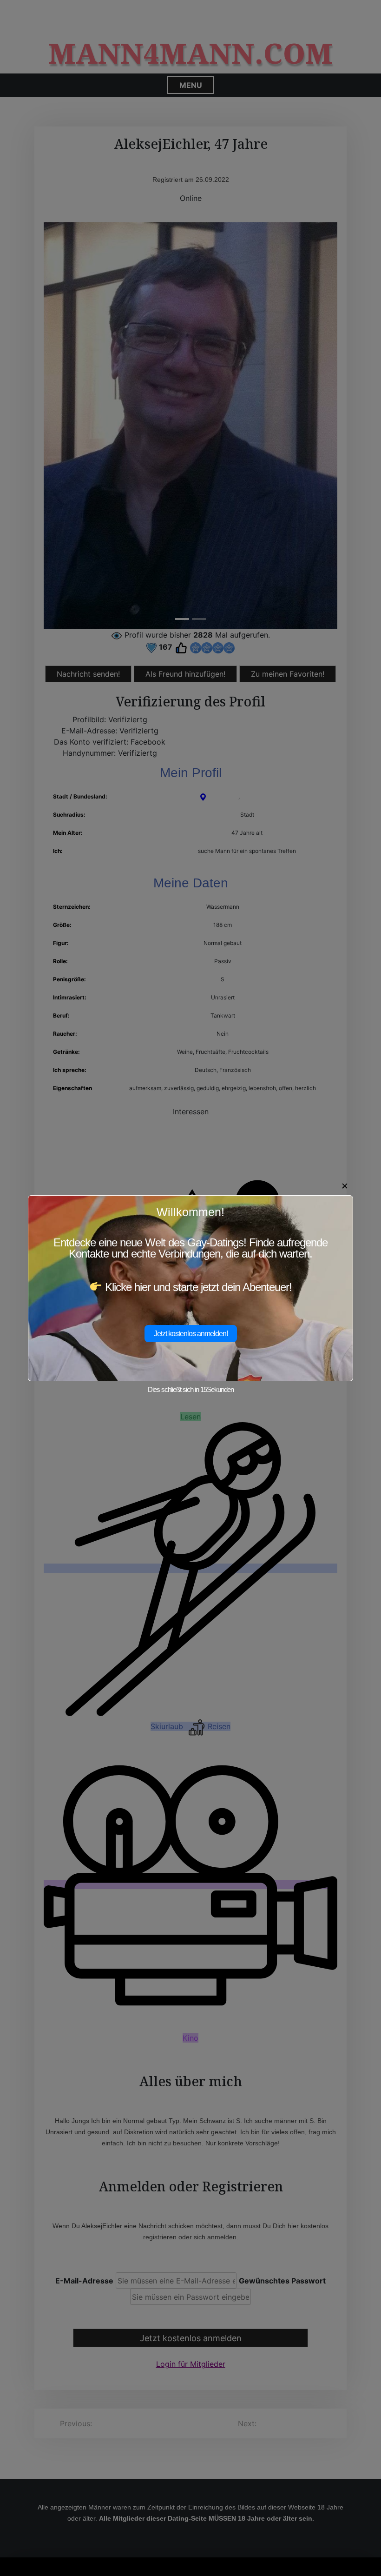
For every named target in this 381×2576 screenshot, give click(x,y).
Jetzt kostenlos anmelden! (191, 1334)
